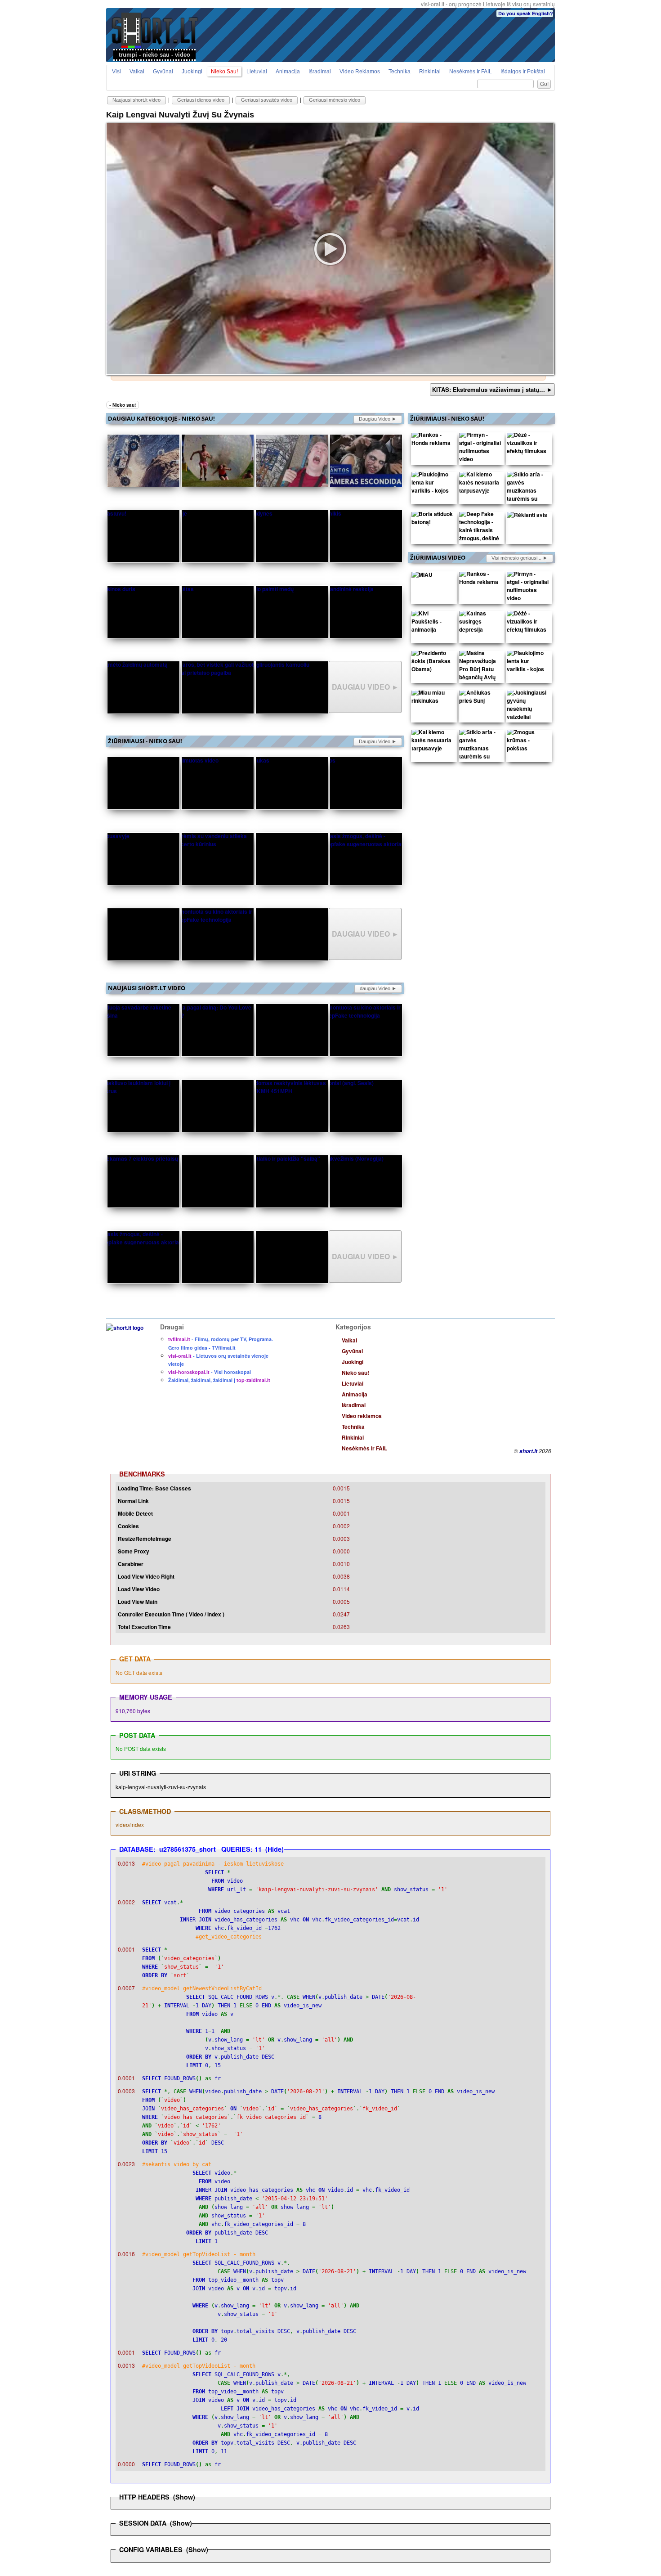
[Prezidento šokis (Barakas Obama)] (433, 663)
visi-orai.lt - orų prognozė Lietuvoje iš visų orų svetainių (488, 4)
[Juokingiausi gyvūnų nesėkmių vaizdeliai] (528, 707)
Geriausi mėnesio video (335, 100)
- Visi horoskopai (210, 1372)
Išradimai (320, 72)
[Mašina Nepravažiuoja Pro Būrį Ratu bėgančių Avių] (480, 667)
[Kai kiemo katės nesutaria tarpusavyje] (480, 485)
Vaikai (137, 72)
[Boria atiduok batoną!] (433, 520)
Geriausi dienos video (201, 100)
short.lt (528, 1451)
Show (184, 2497)
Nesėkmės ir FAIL (471, 72)
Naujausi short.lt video (136, 100)
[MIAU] (422, 576)
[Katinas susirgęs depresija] (480, 624)
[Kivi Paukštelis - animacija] (433, 624)
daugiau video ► (378, 419)
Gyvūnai (163, 72)
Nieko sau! (224, 72)
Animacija (288, 72)
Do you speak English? (526, 13)
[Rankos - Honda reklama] (433, 441)
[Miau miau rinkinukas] (433, 699)
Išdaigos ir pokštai (523, 72)
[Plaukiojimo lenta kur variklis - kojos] (433, 485)
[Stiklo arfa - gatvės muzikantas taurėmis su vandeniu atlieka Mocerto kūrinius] (528, 501)
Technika (400, 72)
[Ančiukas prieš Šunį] (480, 699)
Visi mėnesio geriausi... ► (520, 558)
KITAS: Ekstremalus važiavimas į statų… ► (492, 389)
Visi (116, 72)
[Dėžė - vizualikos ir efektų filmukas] (528, 445)
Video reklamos (360, 72)
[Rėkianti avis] (527, 516)
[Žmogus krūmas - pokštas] (528, 742)
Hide (275, 1849)
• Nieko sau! (123, 405)
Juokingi (192, 72)
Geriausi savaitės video (267, 100)
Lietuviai (257, 72)
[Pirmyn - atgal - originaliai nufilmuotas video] (480, 449)
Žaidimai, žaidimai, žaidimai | (219, 1380)
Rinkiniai (430, 72)
